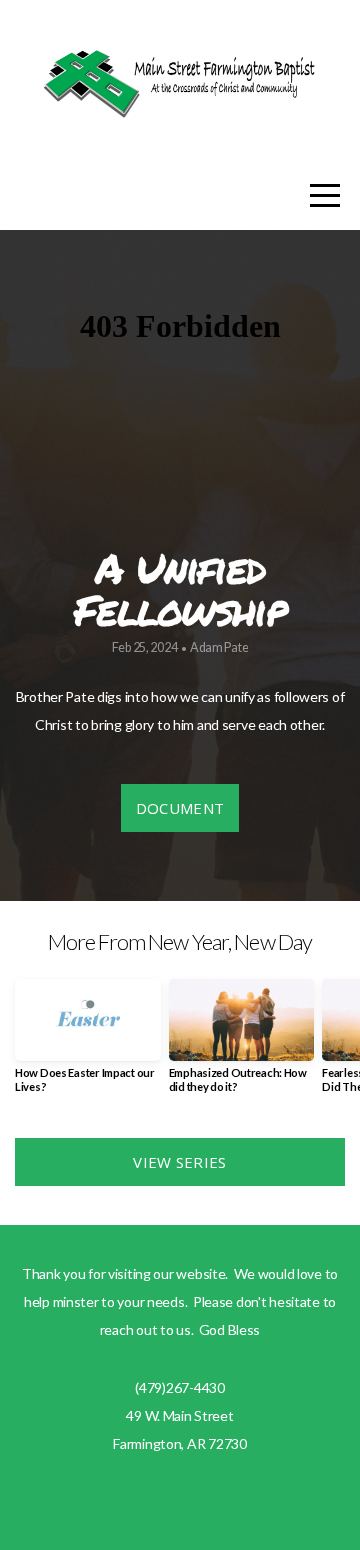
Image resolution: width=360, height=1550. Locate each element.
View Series (179, 1162)
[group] (88, 1043)
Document (180, 808)
